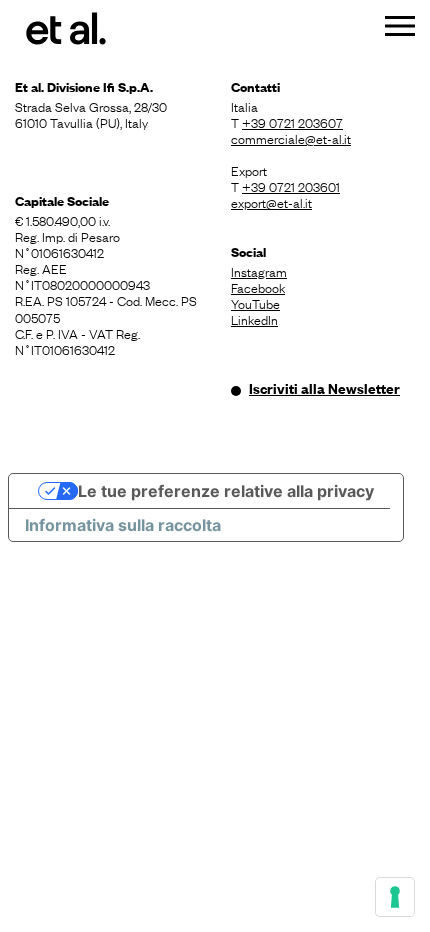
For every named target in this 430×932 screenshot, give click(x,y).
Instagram (259, 271)
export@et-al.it (271, 202)
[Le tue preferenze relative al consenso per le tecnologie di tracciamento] (395, 897)
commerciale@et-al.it (291, 138)
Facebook (258, 287)
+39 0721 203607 (292, 122)
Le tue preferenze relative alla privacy (226, 491)
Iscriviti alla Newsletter (324, 388)
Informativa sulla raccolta (123, 525)
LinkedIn (254, 319)
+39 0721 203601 (291, 186)
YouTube (255, 303)
